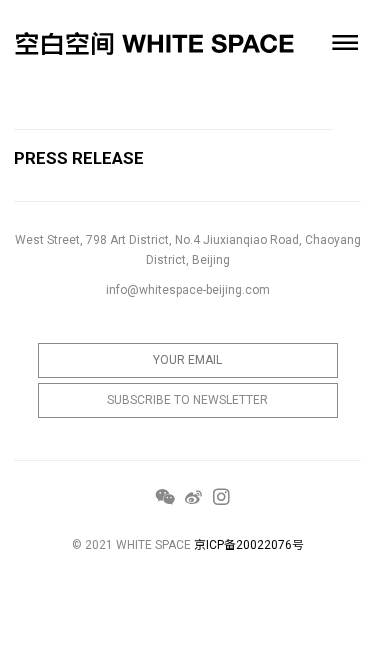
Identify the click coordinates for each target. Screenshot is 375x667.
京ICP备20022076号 (249, 545)
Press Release (79, 158)
